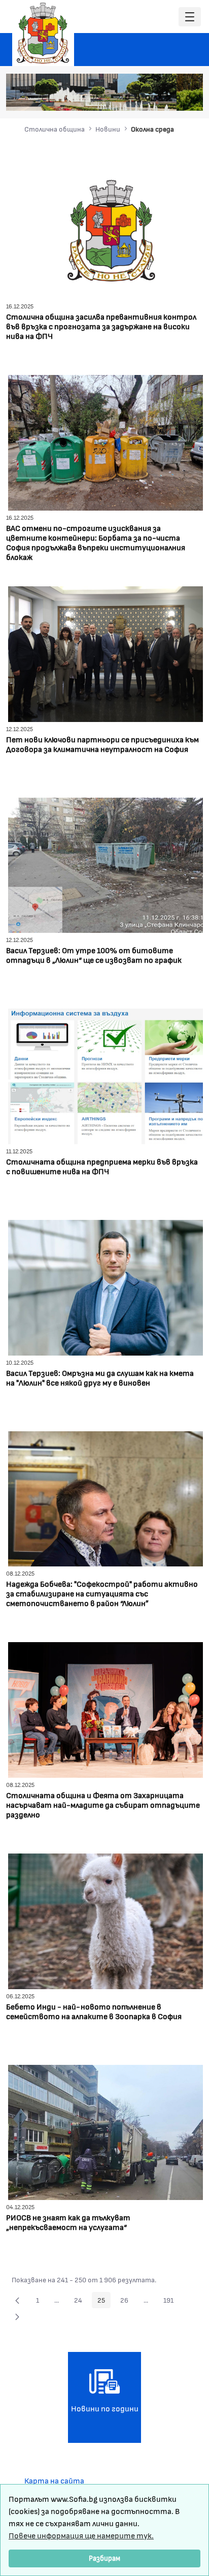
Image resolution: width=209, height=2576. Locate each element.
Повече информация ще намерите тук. (81, 2535)
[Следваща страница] (17, 2316)
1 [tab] (127, 98)
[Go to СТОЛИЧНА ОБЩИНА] (43, 33)
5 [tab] (168, 98)
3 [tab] (148, 98)
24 (81, 2302)
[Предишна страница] (17, 2300)
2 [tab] (137, 98)
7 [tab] (188, 98)
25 (104, 2302)
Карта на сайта (54, 2480)
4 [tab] (158, 98)
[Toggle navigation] (190, 17)
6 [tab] (178, 98)
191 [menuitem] (171, 2302)
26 (127, 2302)
